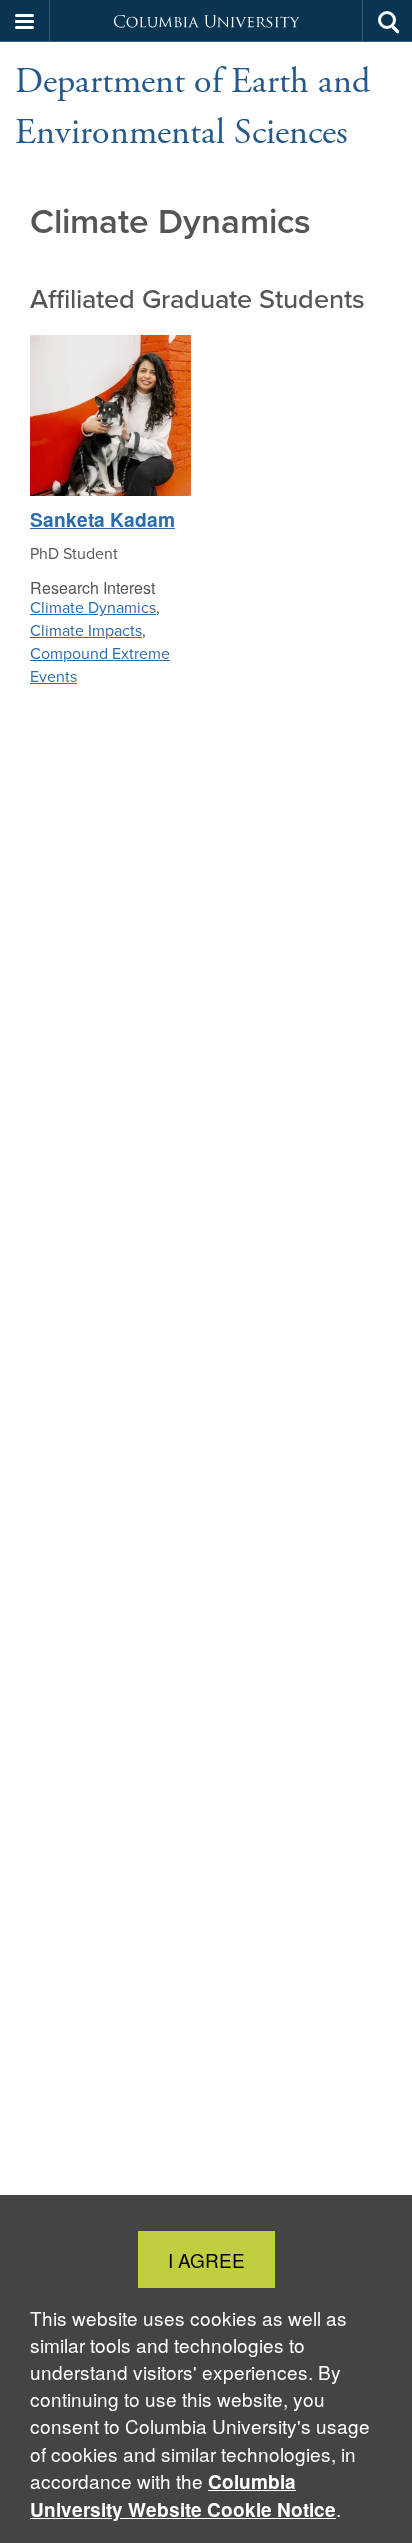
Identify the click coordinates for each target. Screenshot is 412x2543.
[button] (25, 21)
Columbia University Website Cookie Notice (183, 2495)
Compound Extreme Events (100, 665)
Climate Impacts (86, 630)
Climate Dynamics (93, 607)
